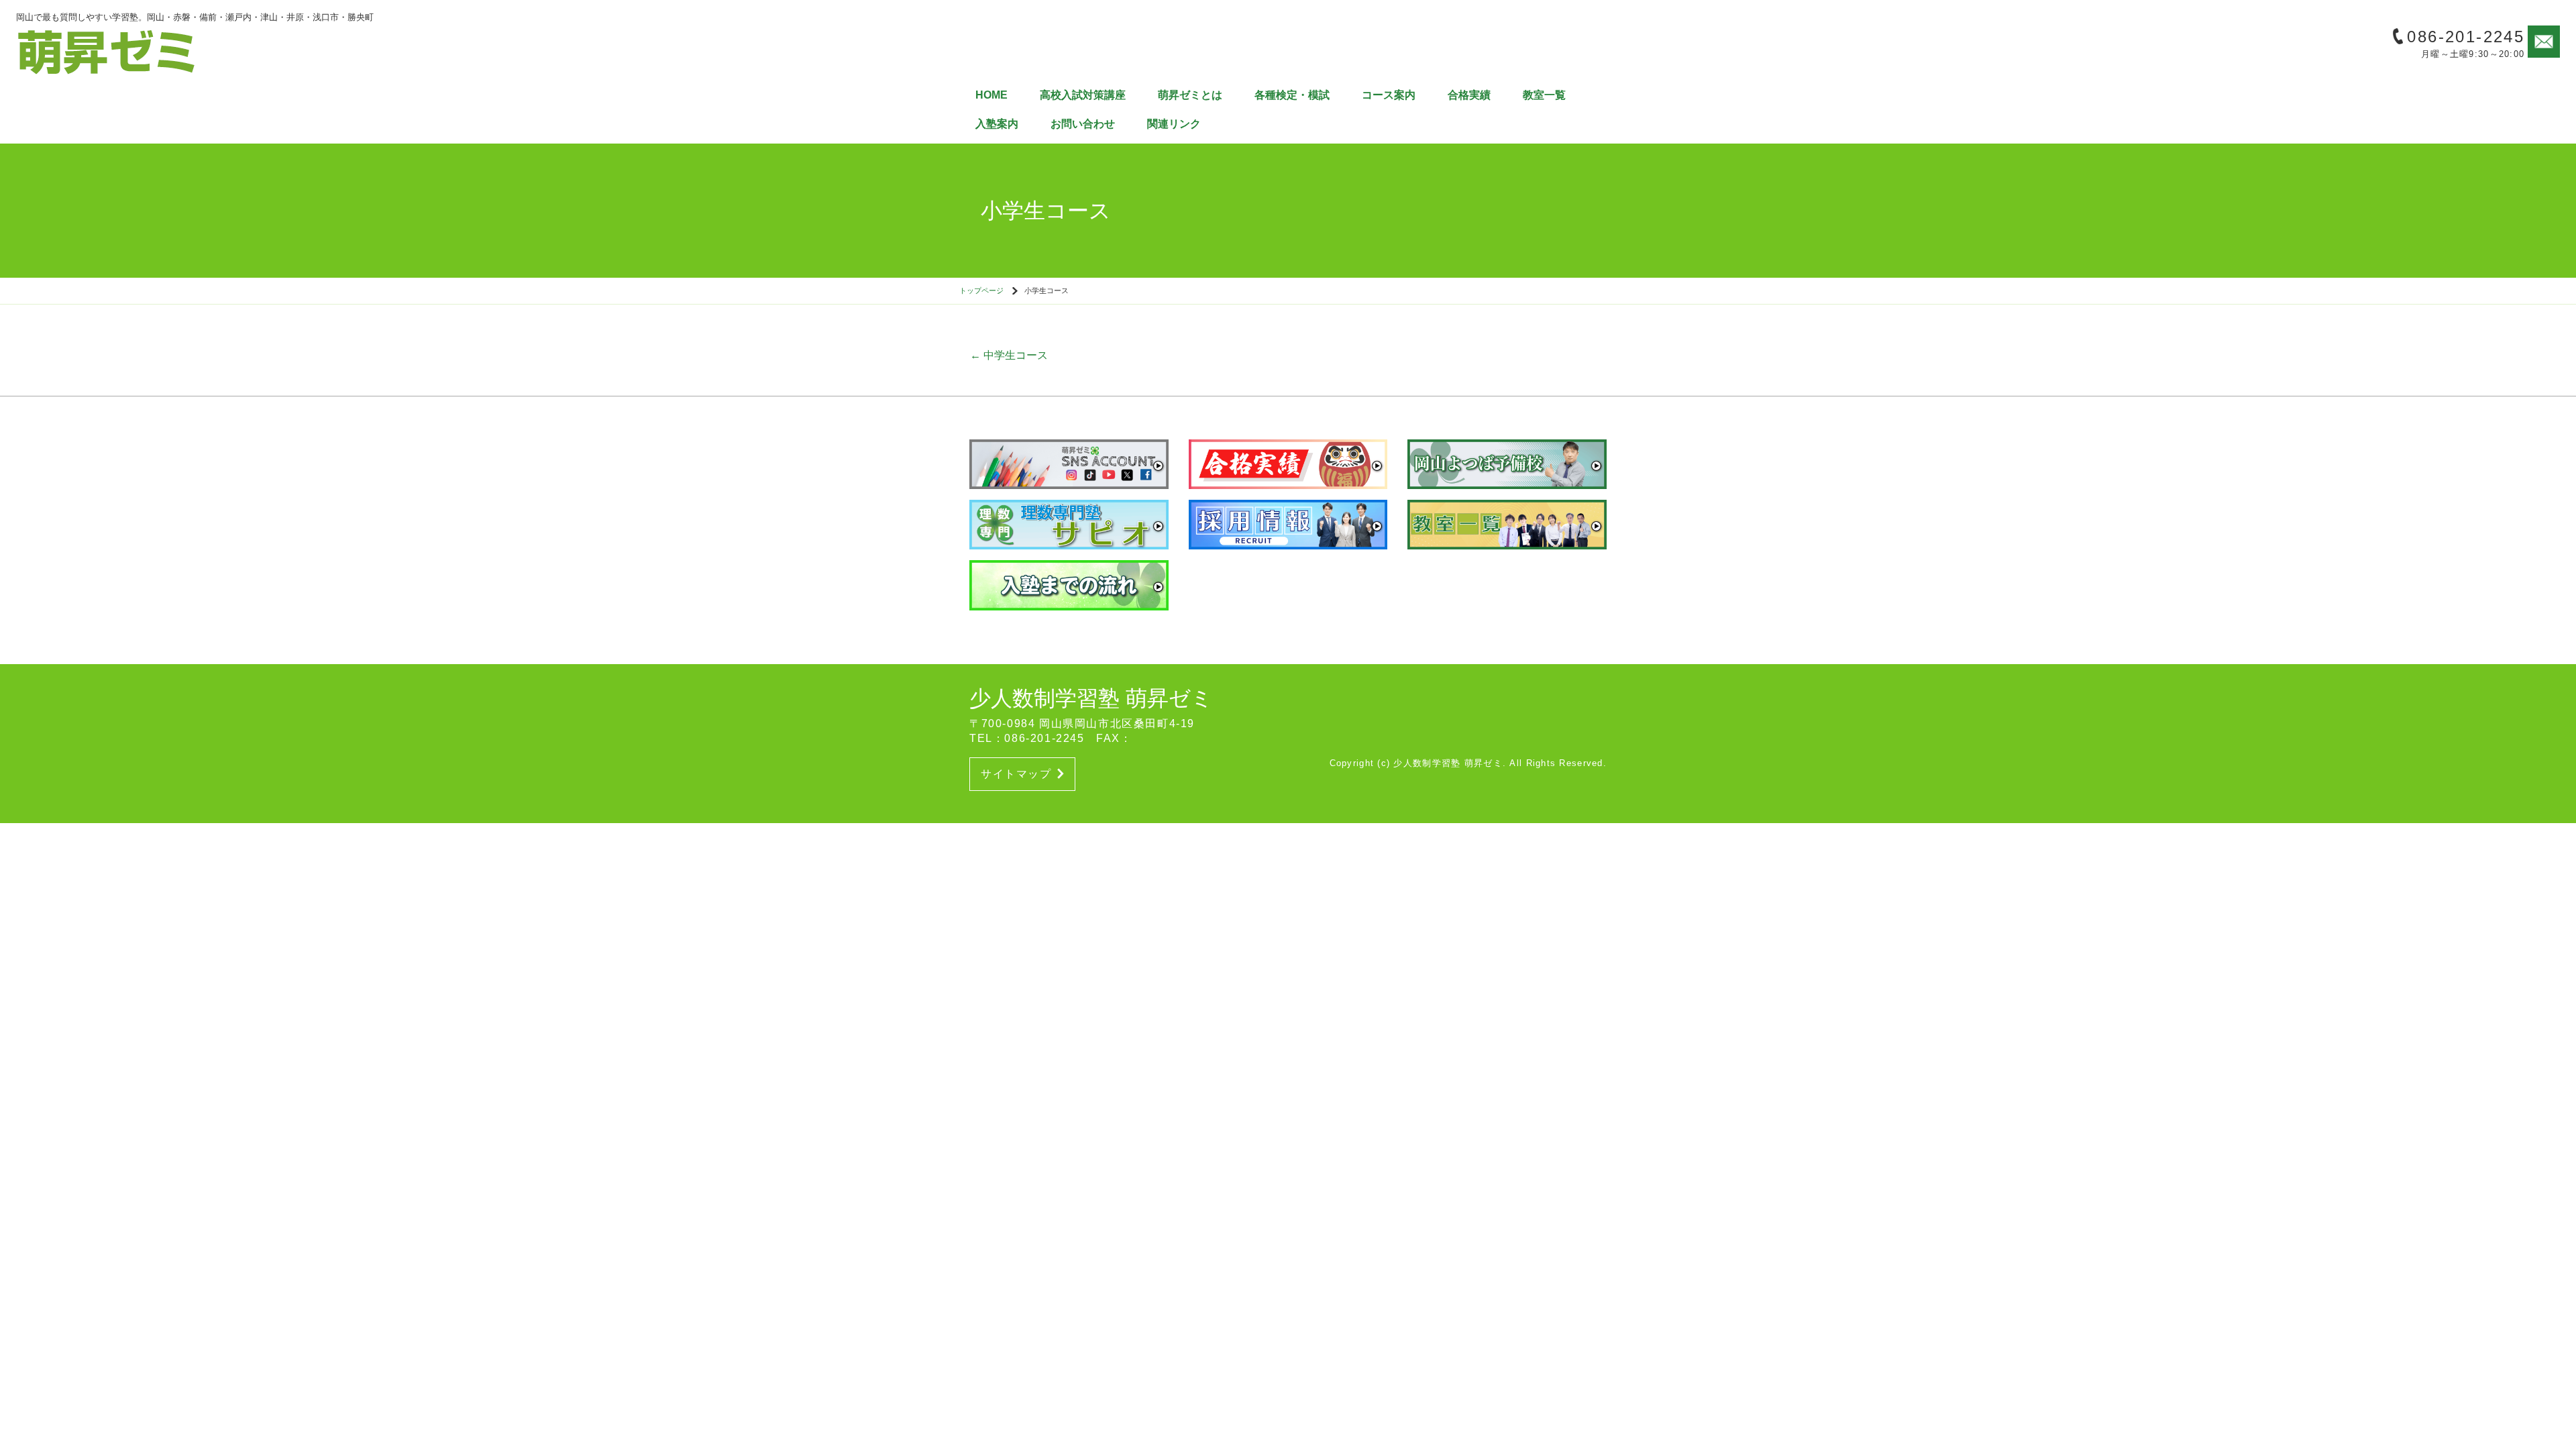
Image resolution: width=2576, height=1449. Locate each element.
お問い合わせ (1083, 124)
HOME (991, 95)
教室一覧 (1544, 95)
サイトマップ (1016, 774)
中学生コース (1009, 355)
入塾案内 (997, 124)
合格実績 (1469, 95)
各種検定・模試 (1292, 95)
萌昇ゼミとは (1190, 95)
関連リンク (1174, 124)
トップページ (981, 290)
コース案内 (1389, 95)
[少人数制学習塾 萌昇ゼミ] (107, 51)
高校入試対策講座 (1083, 95)
